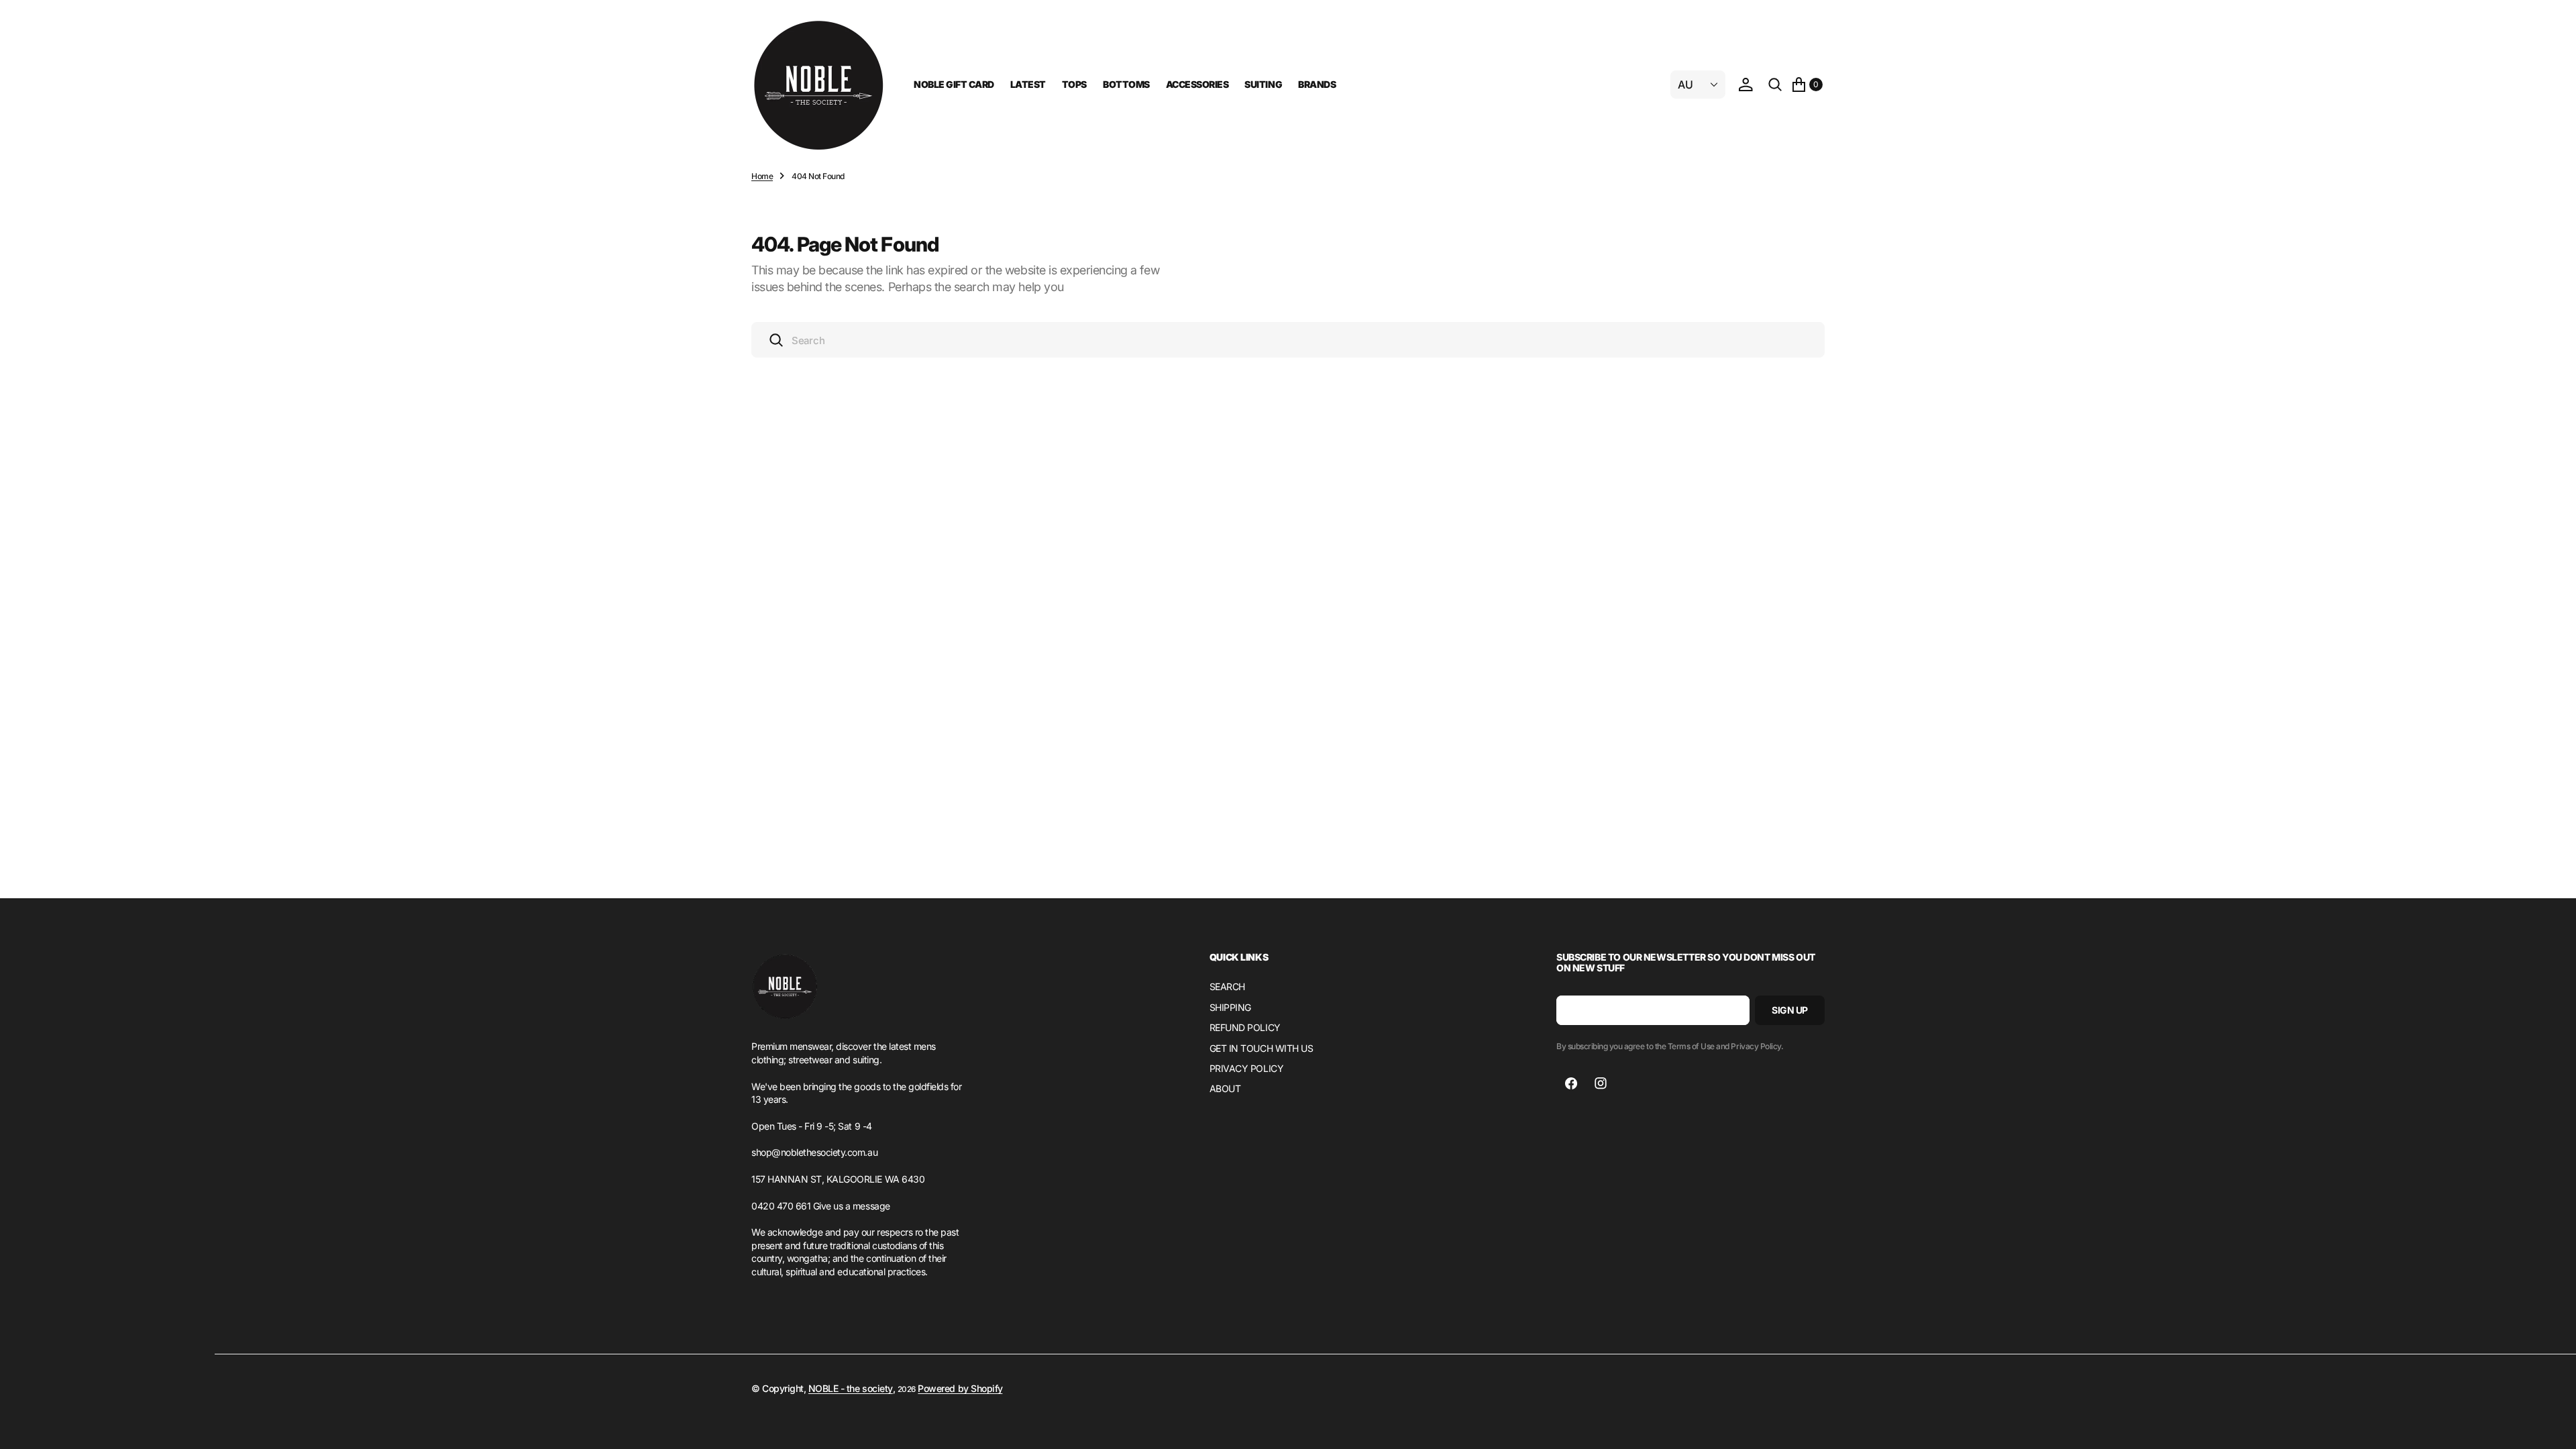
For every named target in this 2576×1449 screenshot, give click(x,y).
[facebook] (1571, 1083)
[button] (1746, 85)
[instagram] (1601, 1083)
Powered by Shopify (960, 1388)
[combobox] (1288, 340)
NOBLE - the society (851, 1388)
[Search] (1775, 85)
